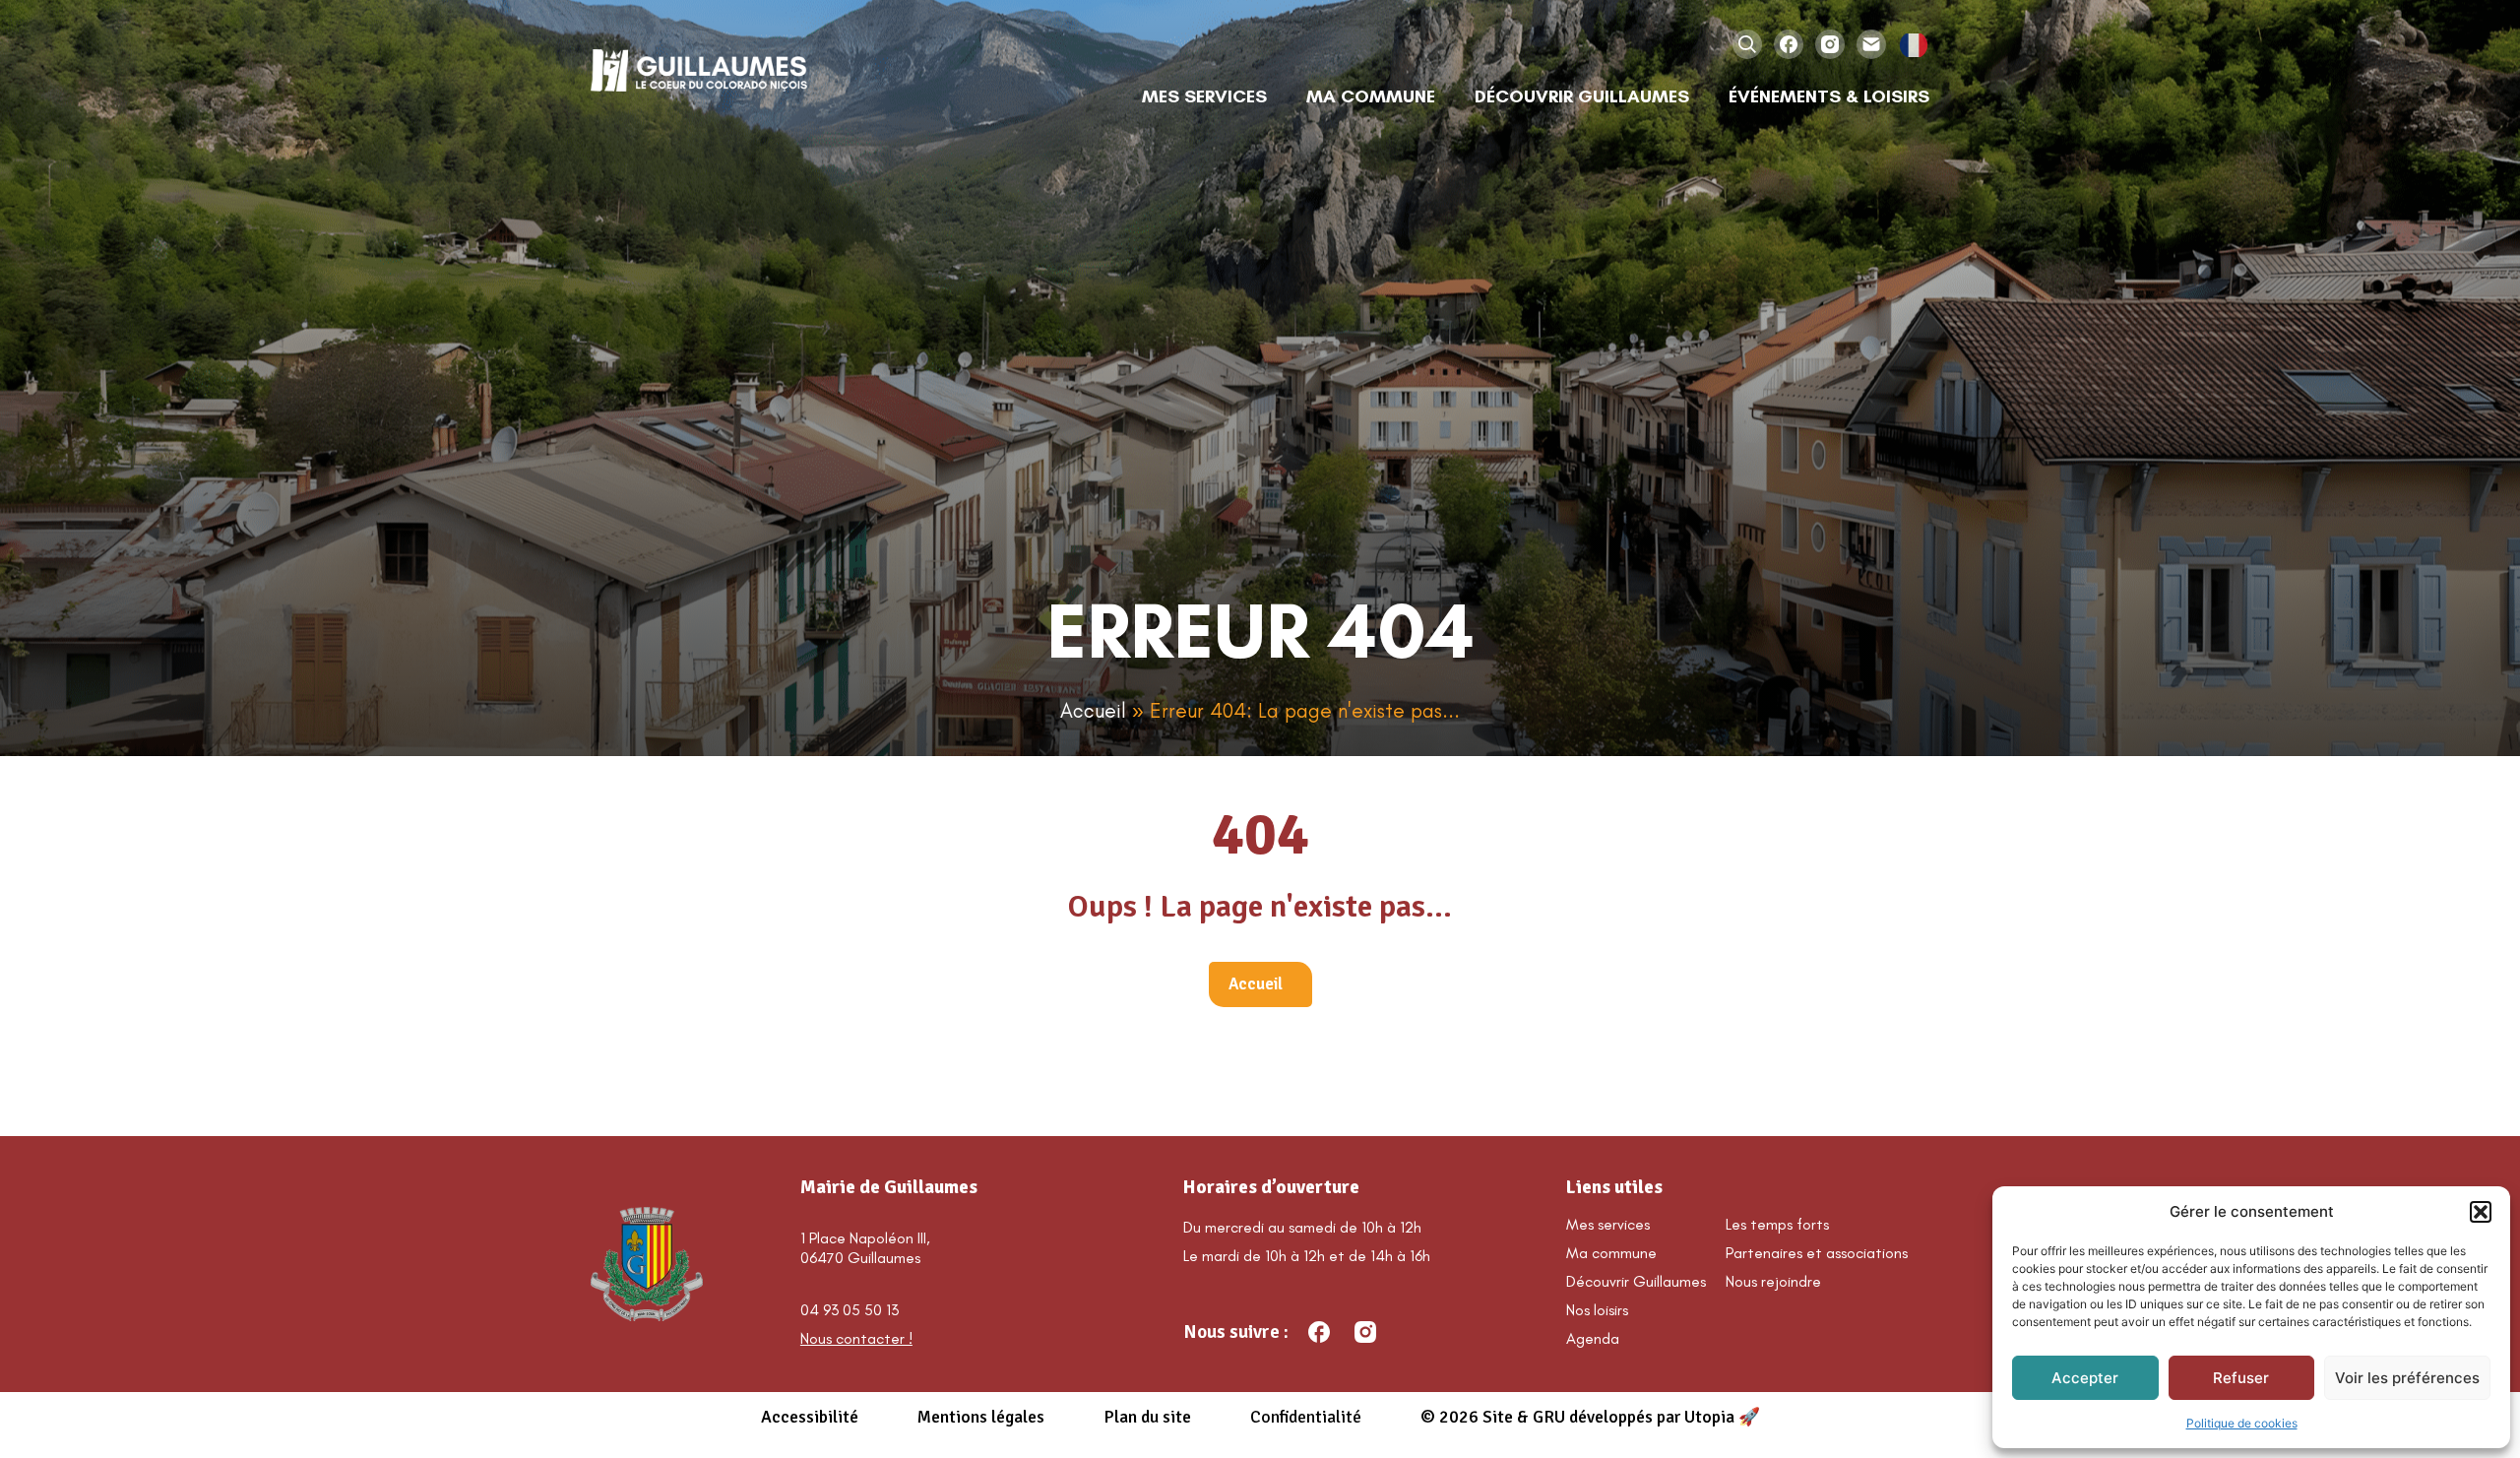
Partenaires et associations (1817, 1253)
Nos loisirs (1597, 1310)
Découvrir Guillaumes (1636, 1281)
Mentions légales (981, 1417)
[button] (2481, 1212)
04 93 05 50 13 (850, 1310)
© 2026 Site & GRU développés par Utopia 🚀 (1590, 1417)
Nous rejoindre (1773, 1281)
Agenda (1593, 1338)
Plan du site (1147, 1417)
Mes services (1608, 1224)
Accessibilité (810, 1417)
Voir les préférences (2407, 1378)
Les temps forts (1777, 1224)
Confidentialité (1306, 1417)
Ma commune (1611, 1253)
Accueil (1093, 710)
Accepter (2085, 1378)
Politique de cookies (2242, 1423)
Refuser (2241, 1378)
